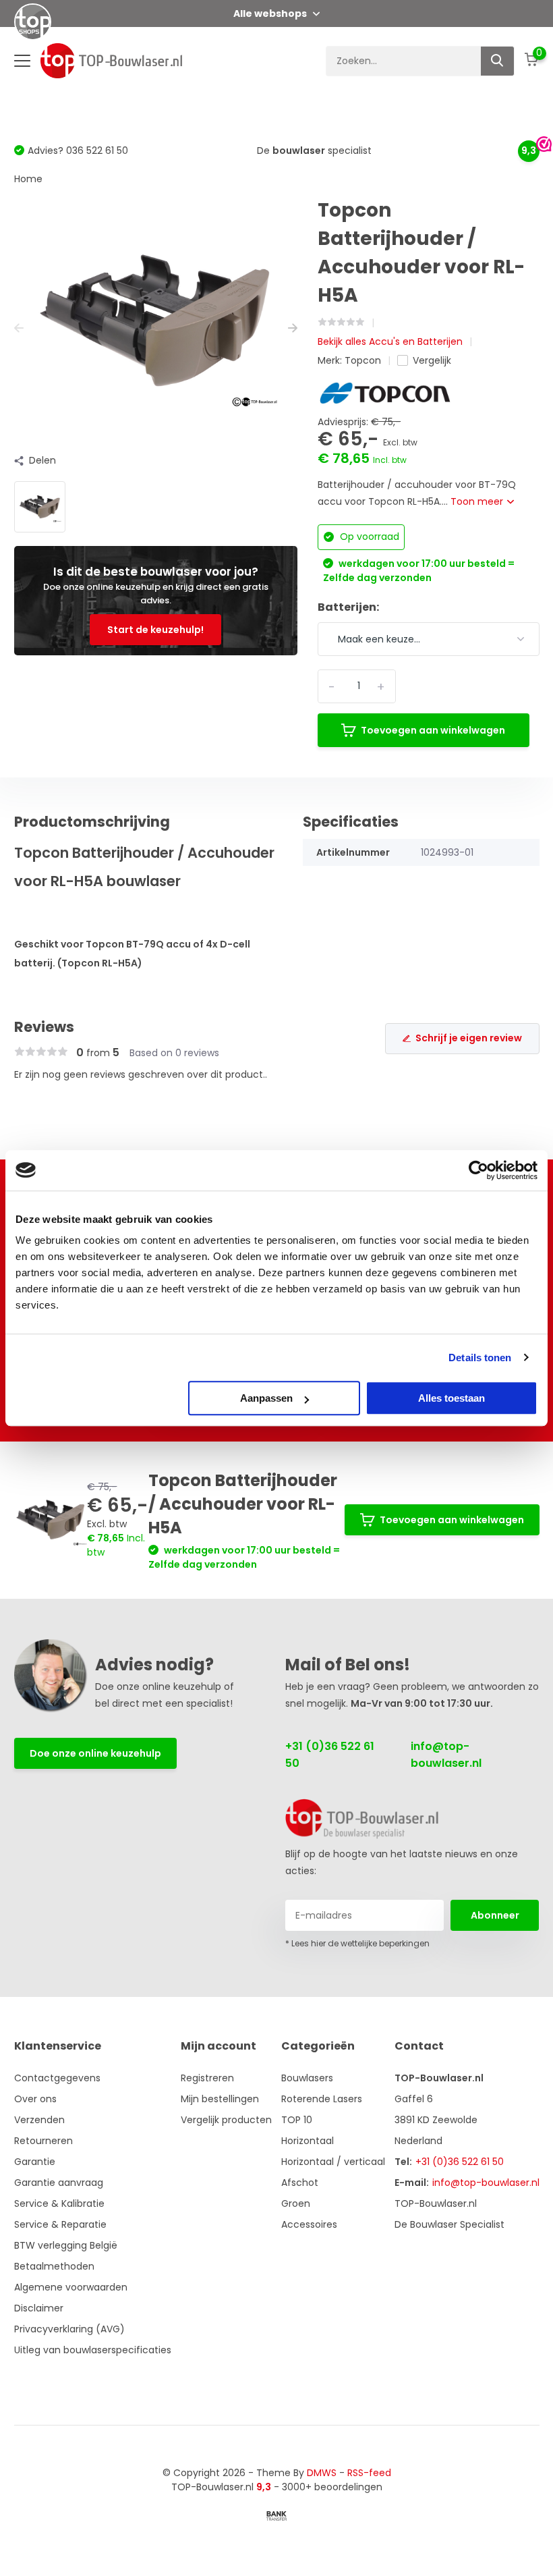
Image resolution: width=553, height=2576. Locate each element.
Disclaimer (39, 2308)
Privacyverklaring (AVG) (69, 2329)
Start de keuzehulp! (155, 630)
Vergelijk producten (226, 2120)
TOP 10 (297, 2120)
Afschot (300, 2183)
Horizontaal (308, 2141)
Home (28, 179)
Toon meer (478, 501)
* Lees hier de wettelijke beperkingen (357, 1943)
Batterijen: (348, 607)
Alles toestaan (452, 1398)
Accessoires (309, 2224)
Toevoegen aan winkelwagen (433, 730)
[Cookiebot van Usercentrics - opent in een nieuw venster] (478, 1170)
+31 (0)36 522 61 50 (330, 1755)
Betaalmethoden (54, 2266)
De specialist (314, 150)
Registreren (207, 2078)
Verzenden (39, 2120)
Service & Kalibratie (59, 2203)
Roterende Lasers (322, 2099)
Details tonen (480, 1358)
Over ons (35, 2099)
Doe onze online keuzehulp (95, 1753)
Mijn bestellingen (220, 2099)
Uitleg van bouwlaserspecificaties (93, 2350)
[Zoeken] (498, 61)
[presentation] (19, 328)
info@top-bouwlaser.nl (446, 1755)
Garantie (35, 2162)
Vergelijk (432, 360)
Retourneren (43, 2141)
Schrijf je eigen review (469, 1038)
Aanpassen (266, 1398)
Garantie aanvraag (59, 2183)
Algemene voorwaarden (71, 2287)
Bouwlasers (307, 2078)
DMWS (322, 2473)
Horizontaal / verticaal (333, 2162)
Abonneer (495, 1915)
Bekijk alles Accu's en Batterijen (390, 341)
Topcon (363, 360)
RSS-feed (369, 2473)
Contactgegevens (57, 2078)
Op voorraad (368, 537)
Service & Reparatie (60, 2224)
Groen (296, 2203)
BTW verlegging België (66, 2245)
